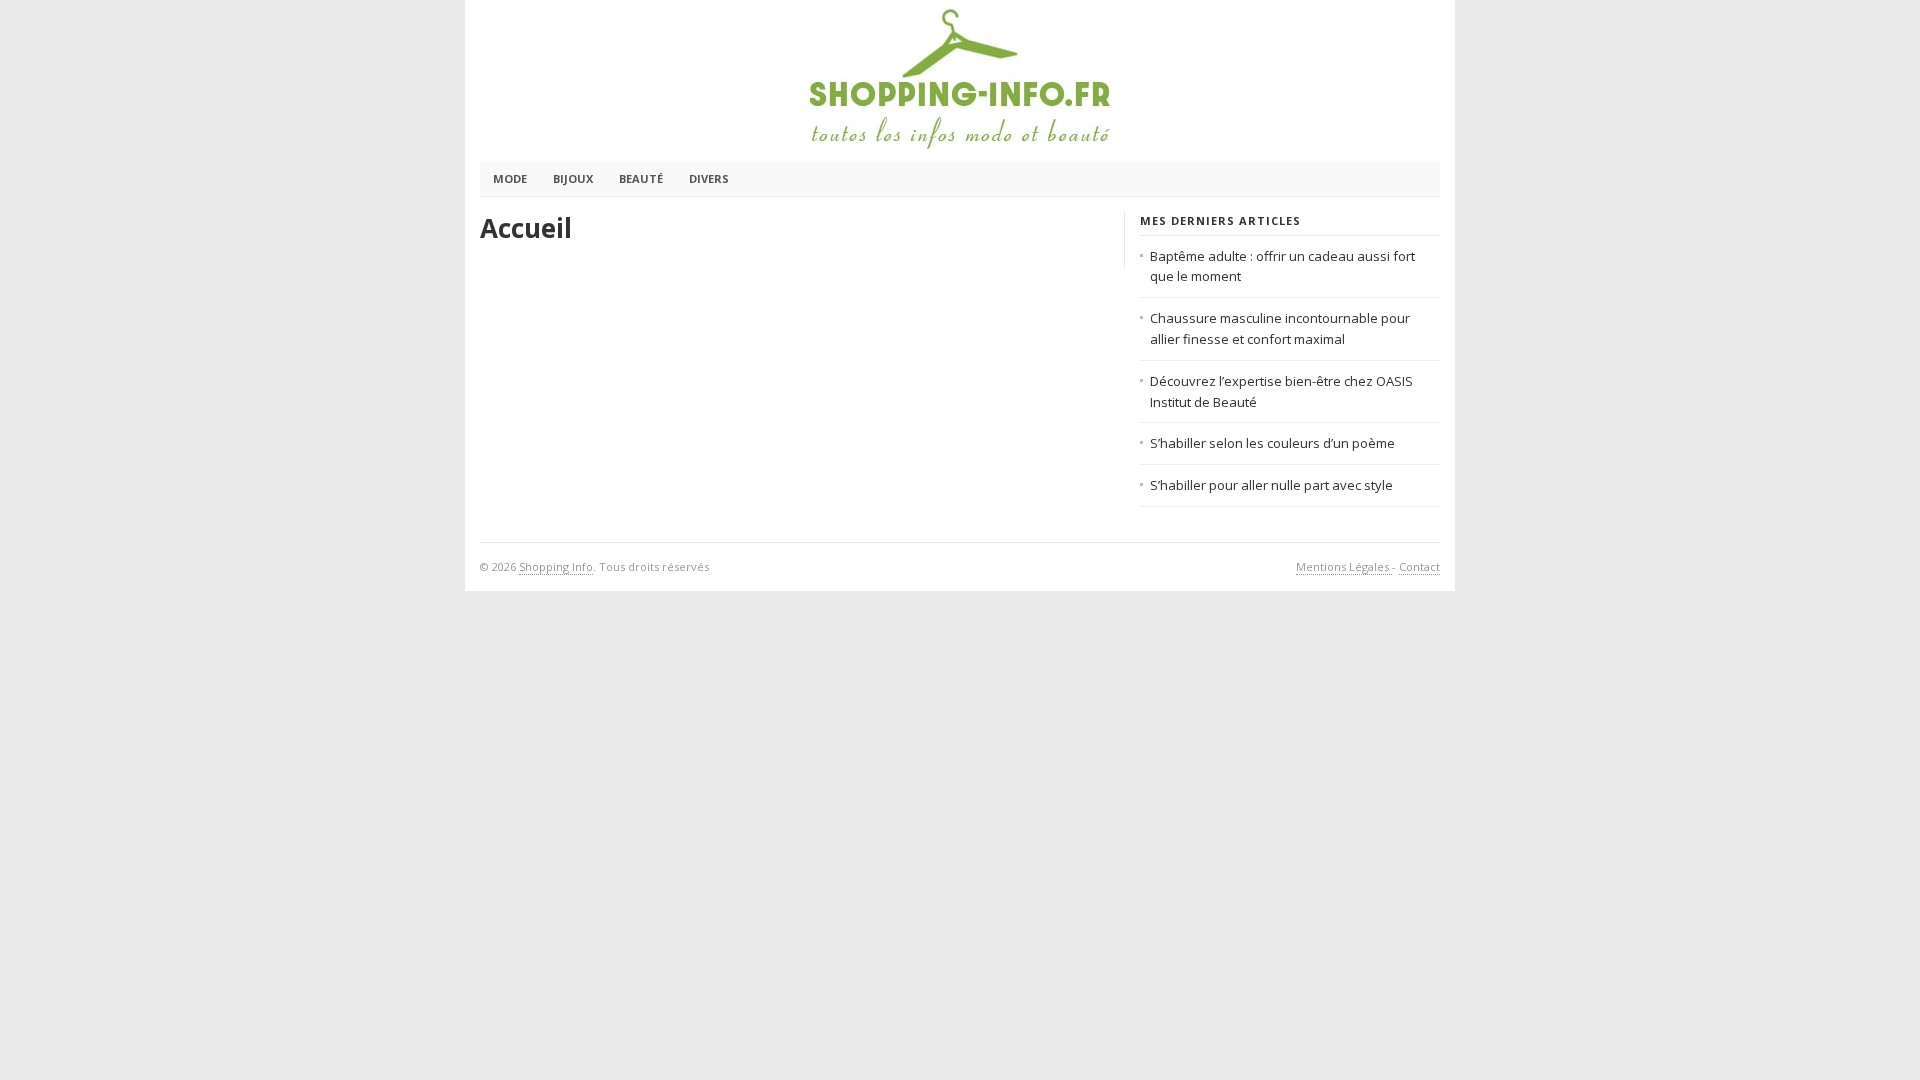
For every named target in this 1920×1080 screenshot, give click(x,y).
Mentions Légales (1344, 566)
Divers (709, 178)
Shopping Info (556, 566)
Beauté (641, 178)
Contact (1419, 566)
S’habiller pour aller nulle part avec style (1271, 485)
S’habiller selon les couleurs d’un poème (1272, 443)
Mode (510, 178)
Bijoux (573, 178)
